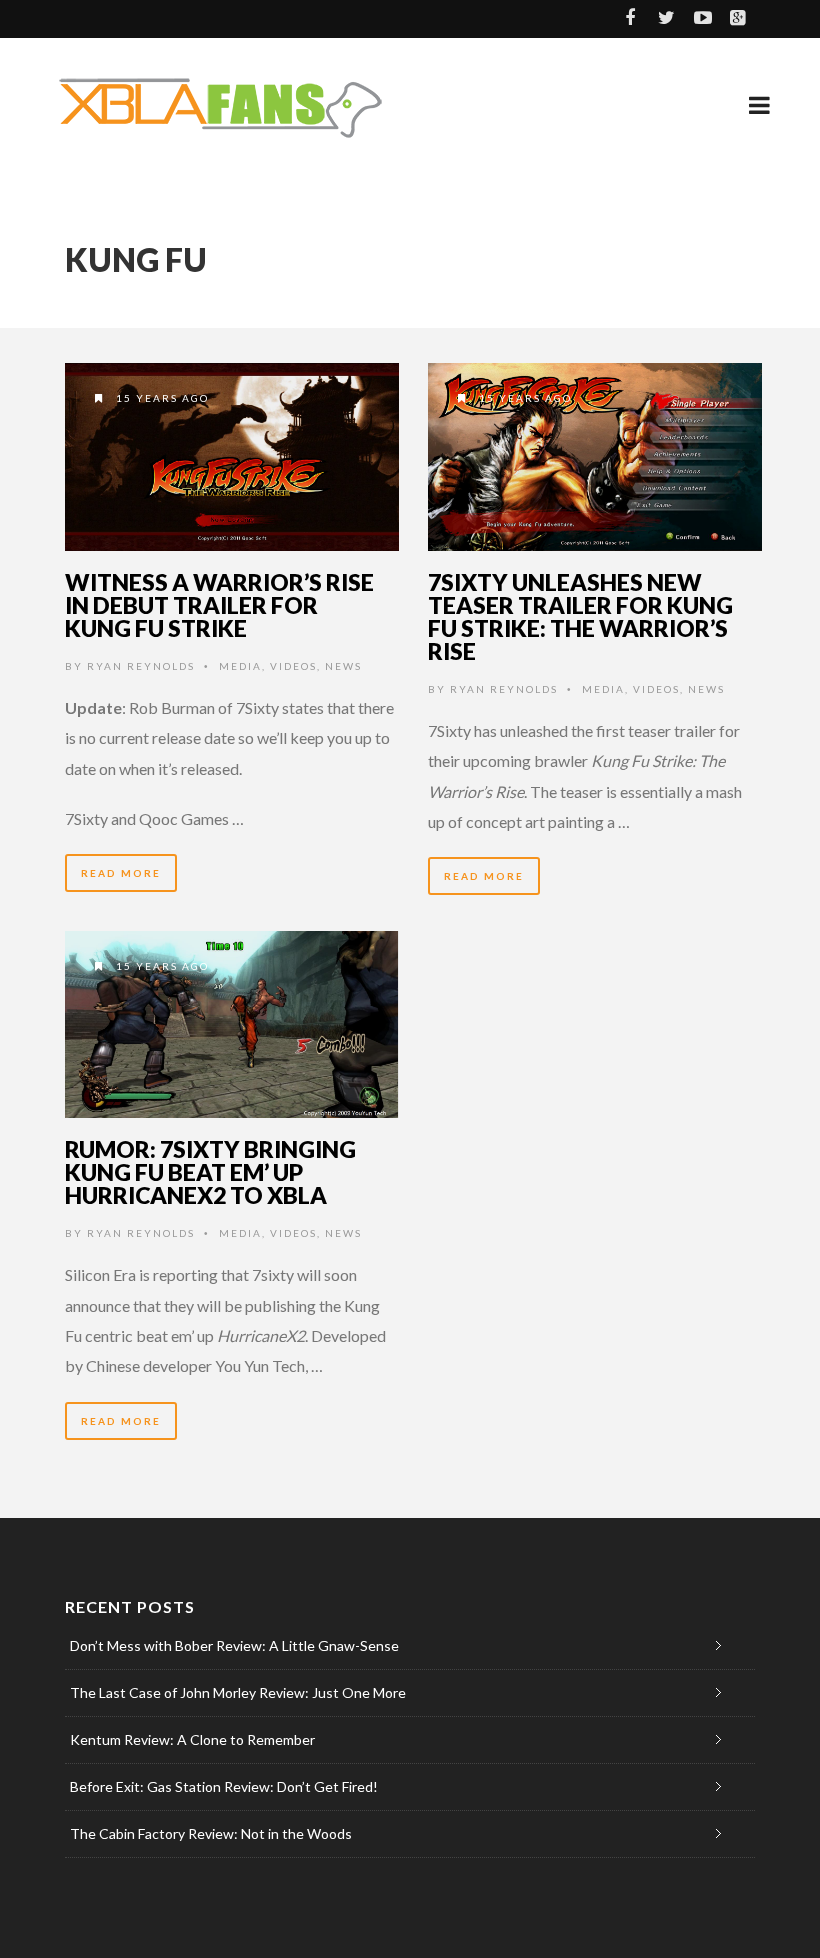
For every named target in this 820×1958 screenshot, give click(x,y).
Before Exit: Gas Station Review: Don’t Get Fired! (224, 1786)
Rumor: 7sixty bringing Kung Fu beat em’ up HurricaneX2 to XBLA (210, 1172)
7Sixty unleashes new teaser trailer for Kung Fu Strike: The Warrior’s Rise (580, 616)
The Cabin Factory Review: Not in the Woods (211, 1833)
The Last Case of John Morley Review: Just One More (238, 1692)
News (343, 666)
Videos (293, 666)
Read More (121, 873)
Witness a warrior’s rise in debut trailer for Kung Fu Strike (219, 605)
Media (240, 666)
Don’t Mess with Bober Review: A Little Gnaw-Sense (234, 1645)
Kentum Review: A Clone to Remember (192, 1739)
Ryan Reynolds (141, 666)
